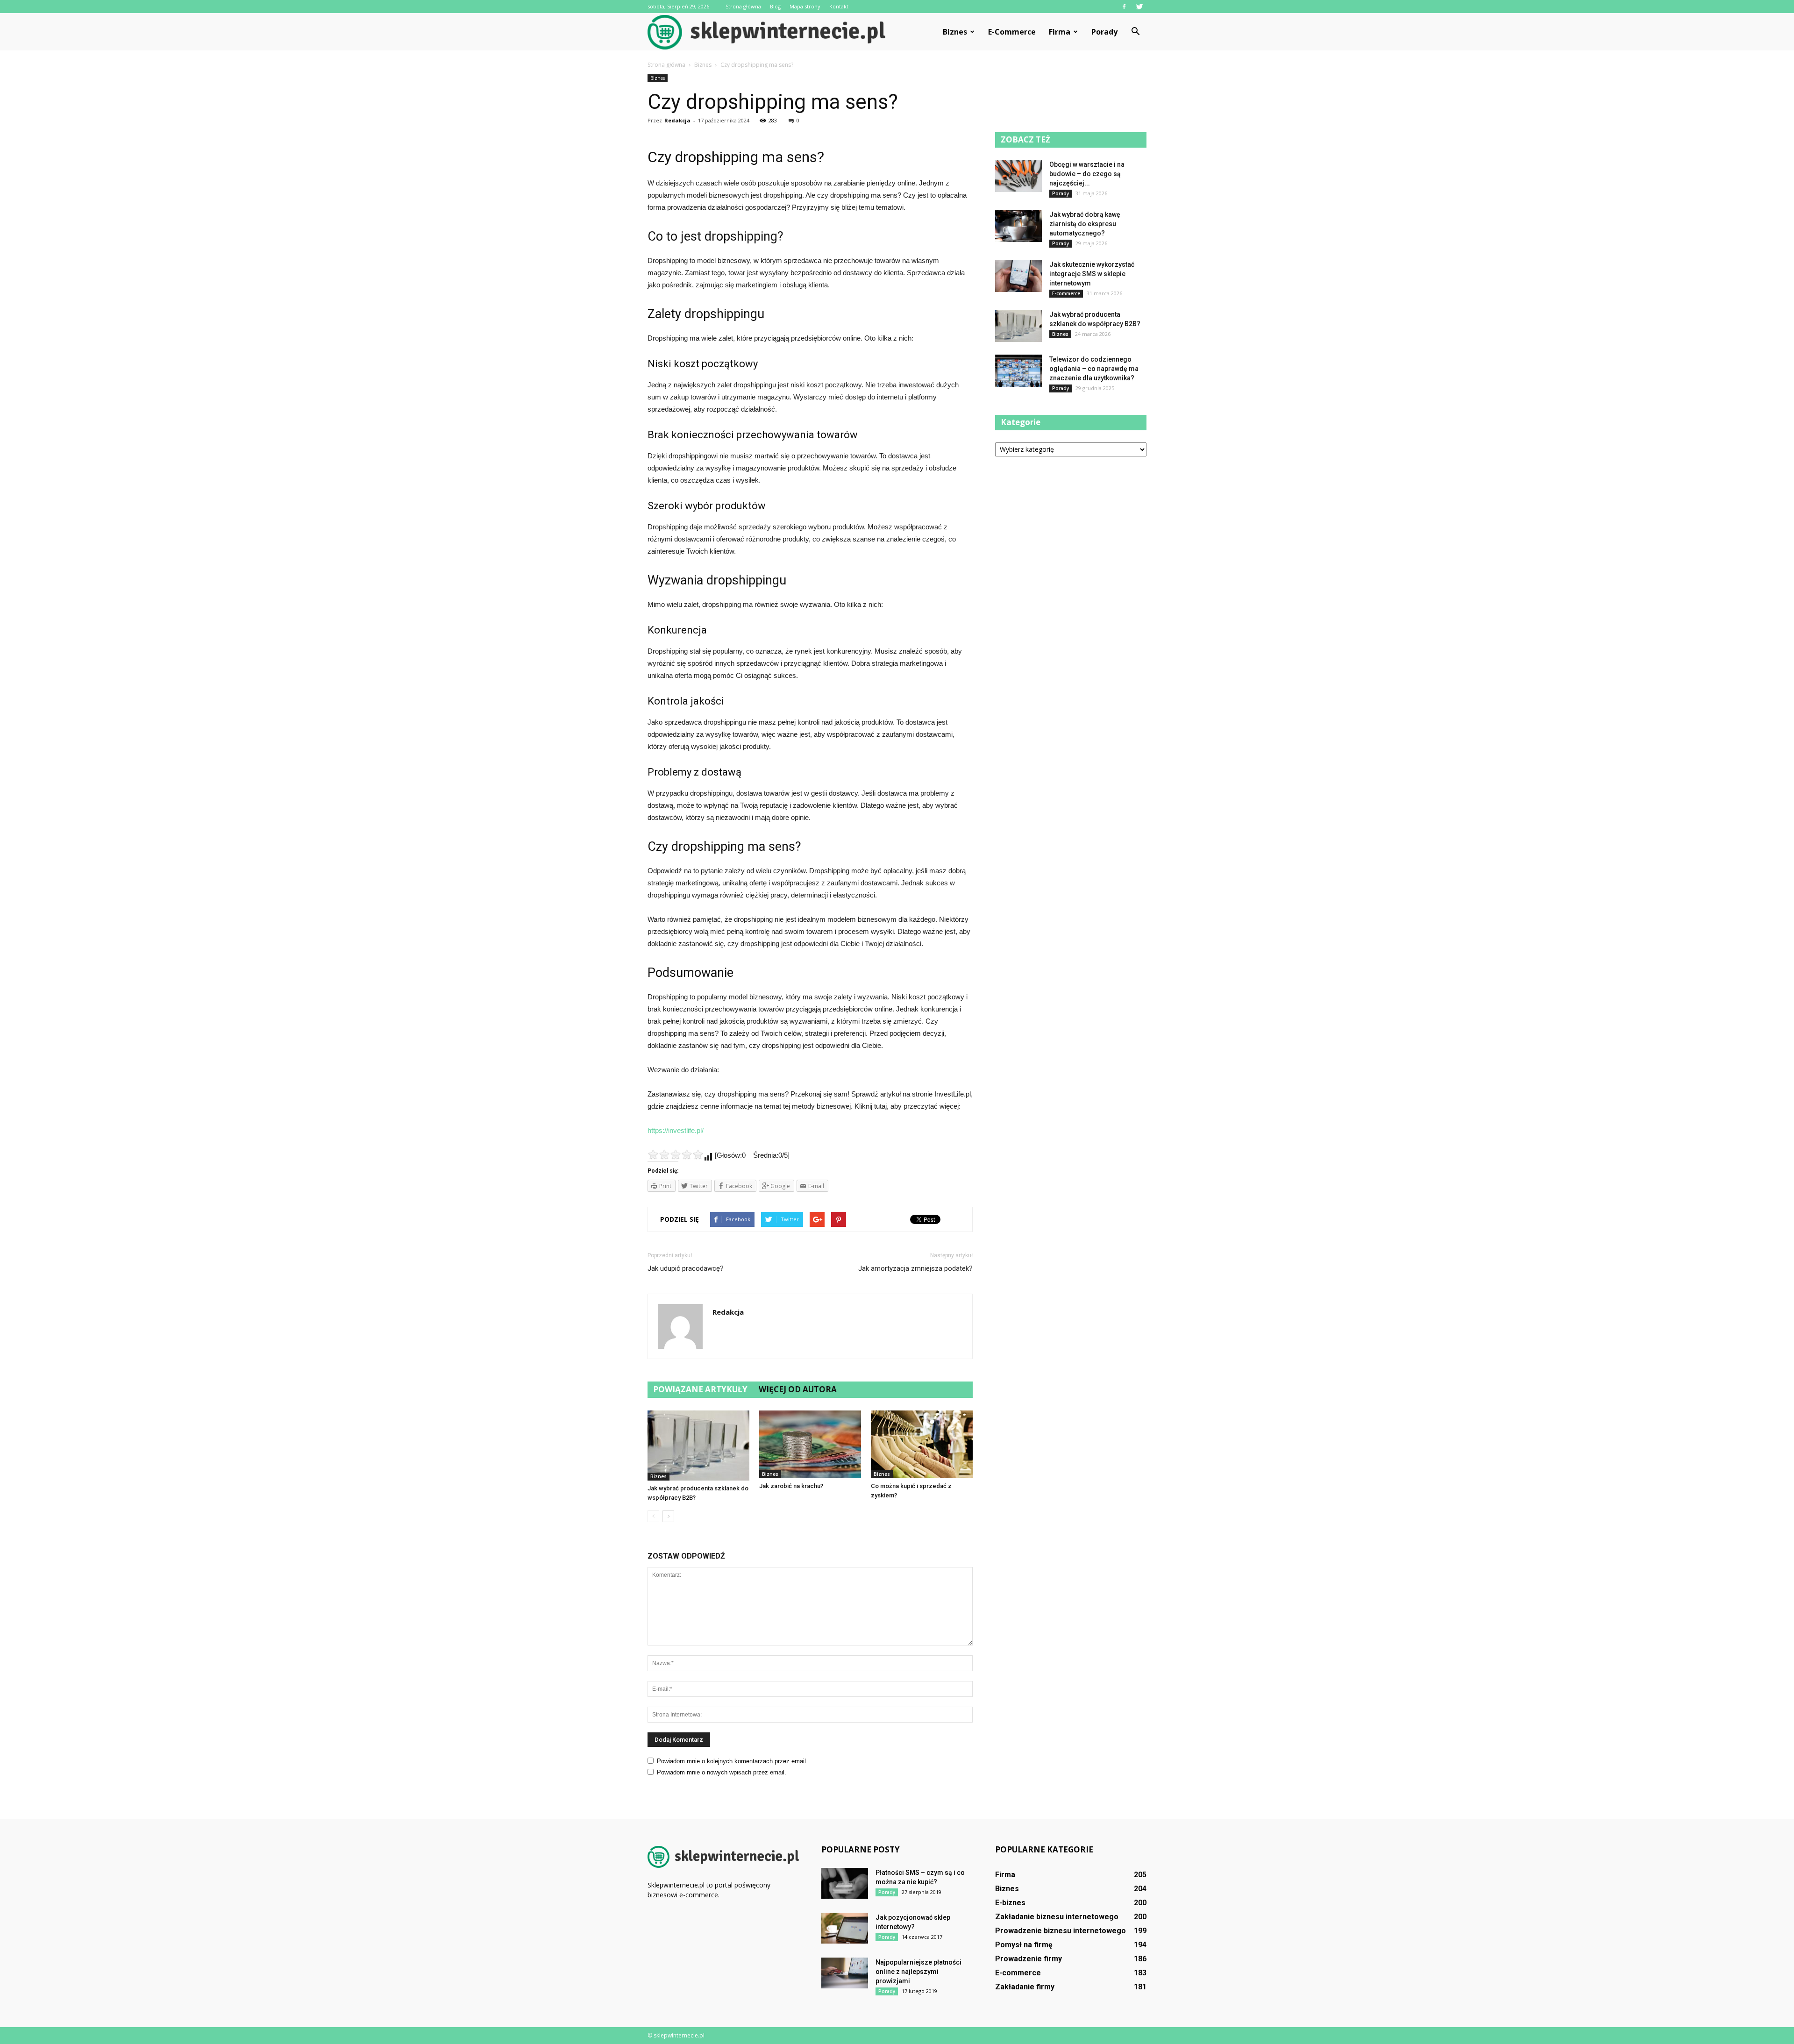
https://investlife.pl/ (676, 1130)
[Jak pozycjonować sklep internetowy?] (845, 1928)
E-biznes (1010, 1903)
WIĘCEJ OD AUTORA (798, 1389)
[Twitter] (1139, 7)
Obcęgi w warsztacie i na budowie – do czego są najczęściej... (1087, 174)
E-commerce (1012, 32)
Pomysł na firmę (1024, 1945)
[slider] (676, 1154)
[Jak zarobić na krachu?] (810, 1444)
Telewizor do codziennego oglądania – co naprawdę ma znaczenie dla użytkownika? (1094, 369)
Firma (1060, 32)
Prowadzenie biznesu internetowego (1061, 1931)
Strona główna (743, 6)
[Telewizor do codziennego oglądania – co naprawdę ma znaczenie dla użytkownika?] (1018, 371)
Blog (775, 6)
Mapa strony (805, 6)
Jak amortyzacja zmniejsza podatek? (915, 1268)
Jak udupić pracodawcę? (686, 1268)
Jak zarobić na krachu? (791, 1486)
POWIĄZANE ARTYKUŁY (700, 1389)
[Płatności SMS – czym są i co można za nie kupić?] (845, 1884)
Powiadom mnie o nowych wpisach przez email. (722, 1772)
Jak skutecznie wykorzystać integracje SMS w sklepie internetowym (1092, 274)
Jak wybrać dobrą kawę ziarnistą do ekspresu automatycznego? (1085, 224)
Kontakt (839, 6)
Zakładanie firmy (1025, 1987)
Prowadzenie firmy (1029, 1959)
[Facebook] (1124, 7)
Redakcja (677, 120)
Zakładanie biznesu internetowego (1057, 1917)
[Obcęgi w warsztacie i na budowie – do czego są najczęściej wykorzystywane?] (1018, 176)
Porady (1104, 32)
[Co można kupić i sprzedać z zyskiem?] (922, 1444)
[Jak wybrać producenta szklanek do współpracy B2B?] (698, 1446)
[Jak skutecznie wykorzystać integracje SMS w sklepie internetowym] (1018, 276)
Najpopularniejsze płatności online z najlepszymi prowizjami (918, 1972)
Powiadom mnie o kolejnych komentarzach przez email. (732, 1761)
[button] (1135, 32)
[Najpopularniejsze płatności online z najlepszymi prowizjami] (845, 1973)
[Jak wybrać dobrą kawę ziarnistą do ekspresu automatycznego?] (1018, 226)
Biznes (955, 32)
